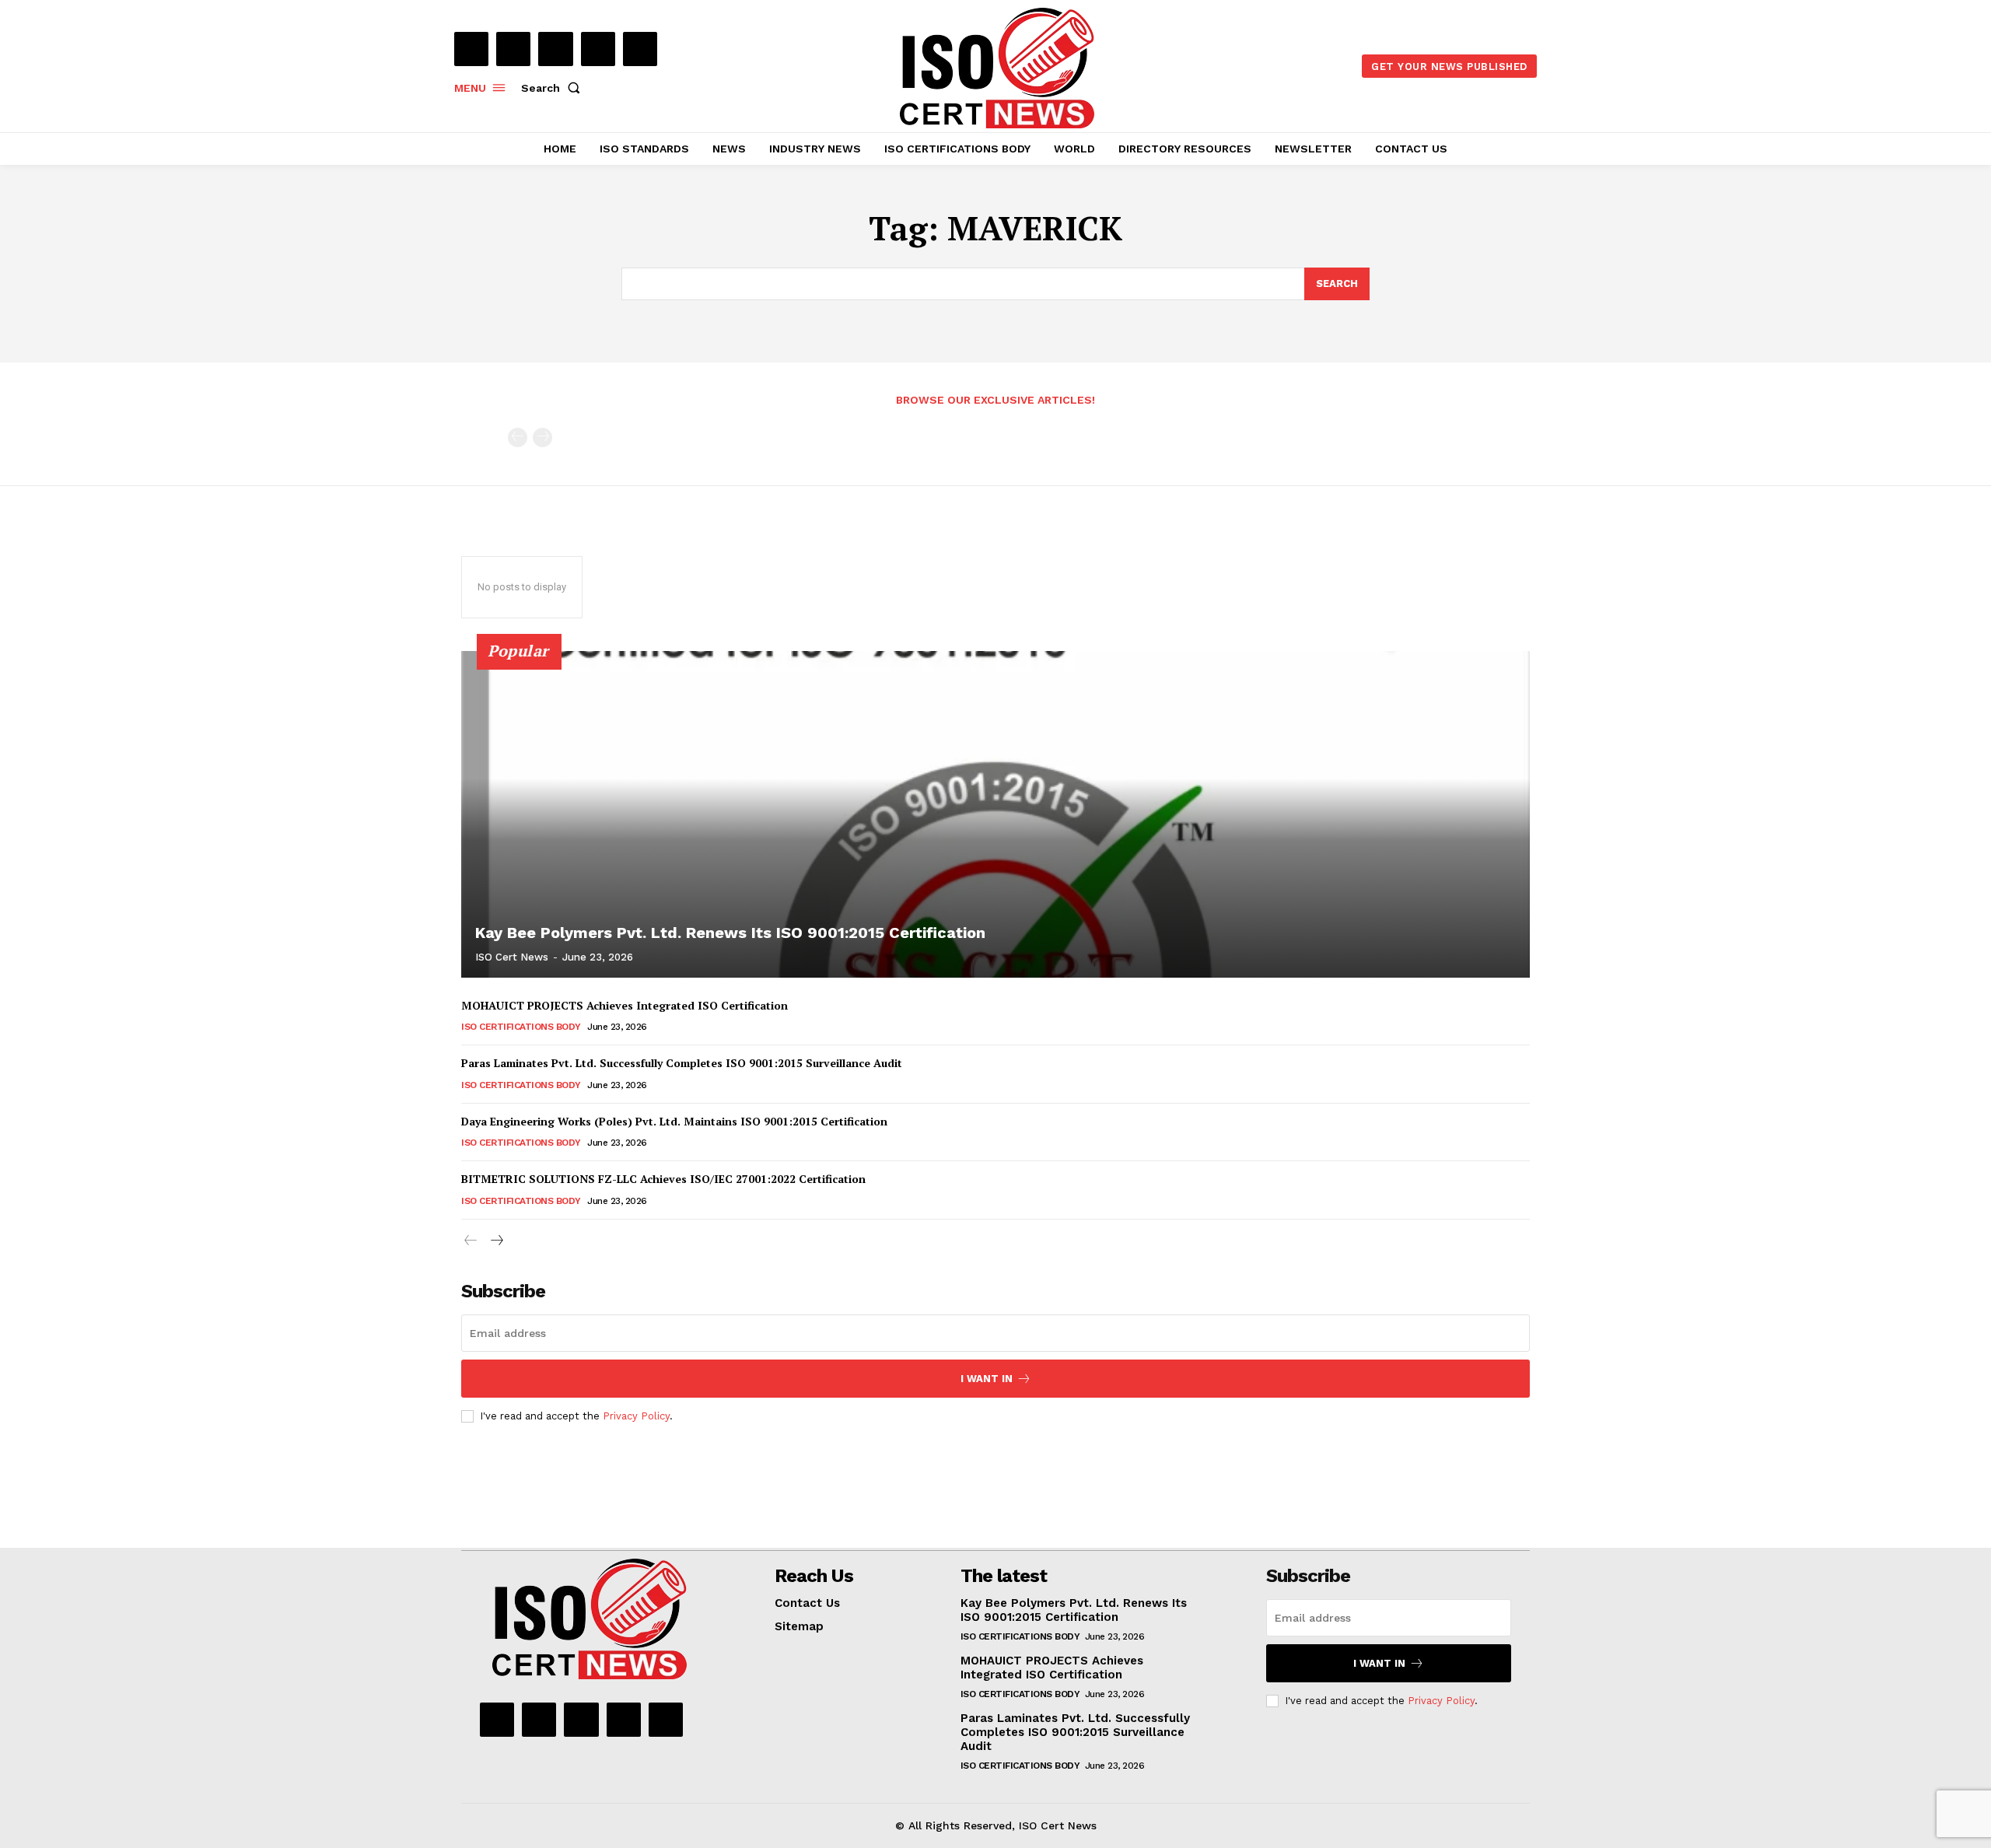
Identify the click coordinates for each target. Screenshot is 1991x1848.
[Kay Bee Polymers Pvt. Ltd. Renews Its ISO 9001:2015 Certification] (995, 814)
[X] (598, 49)
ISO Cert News (512, 957)
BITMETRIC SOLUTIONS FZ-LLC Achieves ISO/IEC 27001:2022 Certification (663, 1179)
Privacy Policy (636, 1416)
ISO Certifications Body (521, 1027)
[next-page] (496, 1241)
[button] (554, 88)
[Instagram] (513, 49)
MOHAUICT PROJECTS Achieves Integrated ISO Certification (625, 1005)
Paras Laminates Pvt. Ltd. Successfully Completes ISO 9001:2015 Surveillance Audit (682, 1063)
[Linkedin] (555, 49)
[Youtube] (640, 49)
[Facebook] (471, 49)
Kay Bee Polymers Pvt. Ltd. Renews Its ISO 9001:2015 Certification (730, 933)
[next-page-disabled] (542, 437)
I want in (987, 1379)
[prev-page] (518, 437)
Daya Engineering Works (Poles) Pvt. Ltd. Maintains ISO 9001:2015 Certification (674, 1121)
